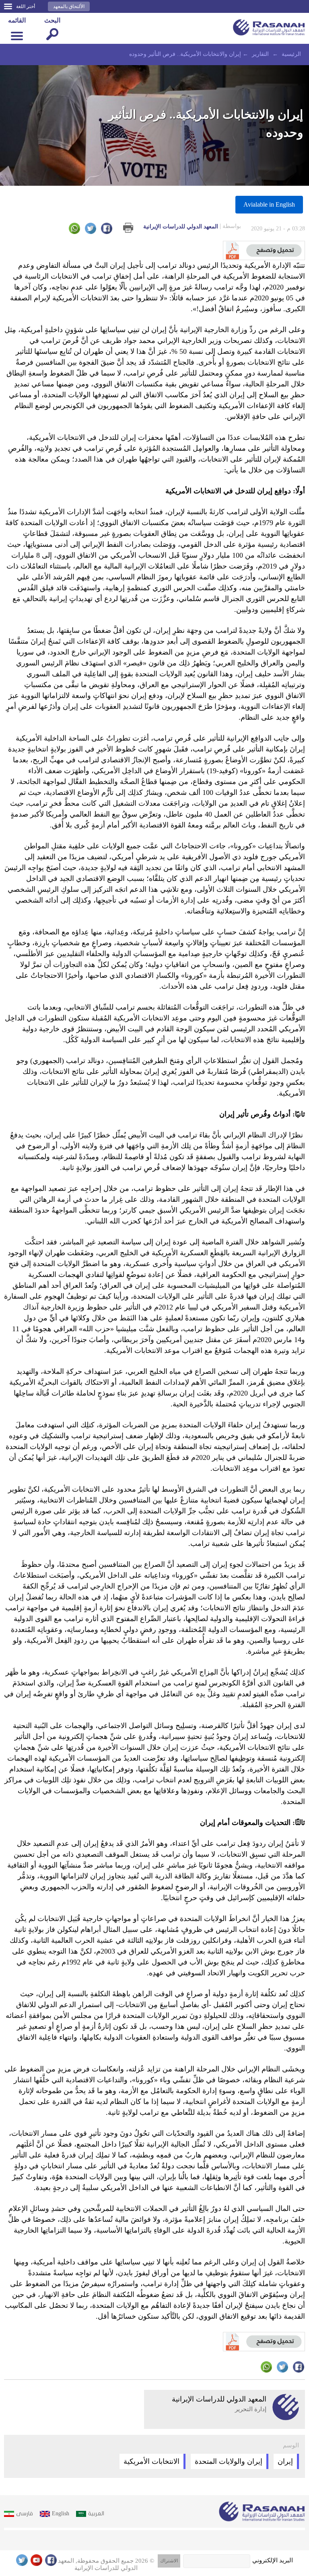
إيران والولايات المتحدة (229, 2461)
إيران (285, 2461)
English (61, 2513)
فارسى (25, 2513)
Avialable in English (269, 204)
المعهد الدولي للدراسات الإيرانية (192, 226)
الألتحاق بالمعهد (69, 6)
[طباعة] (128, 228)
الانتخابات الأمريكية (151, 2461)
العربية (96, 2513)
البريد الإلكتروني (273, 2560)
